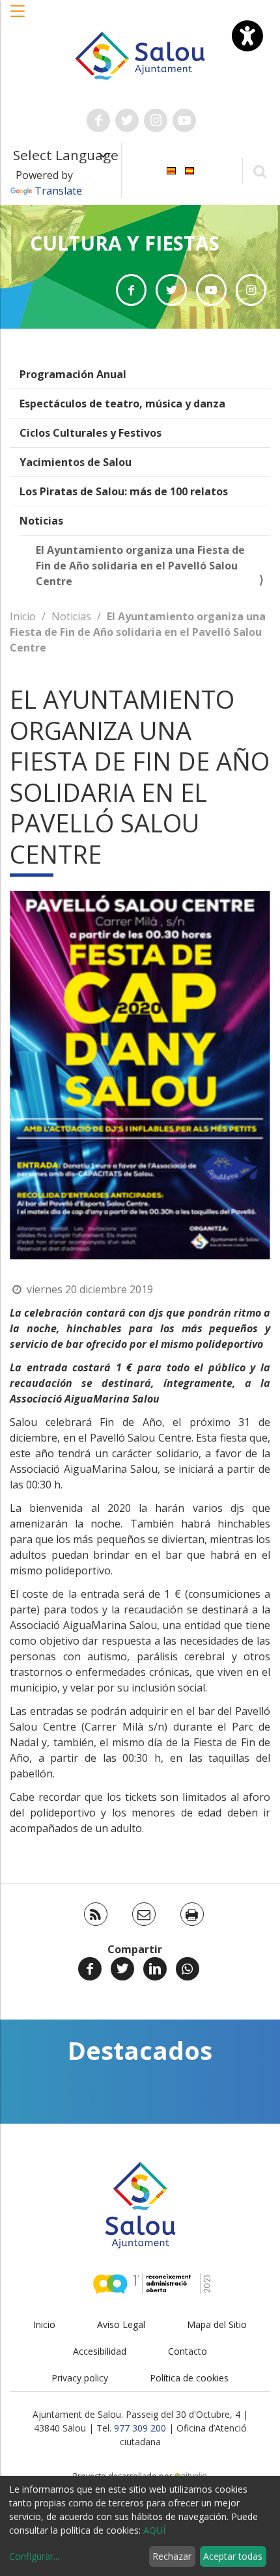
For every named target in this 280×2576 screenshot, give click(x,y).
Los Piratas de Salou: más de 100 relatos (124, 491)
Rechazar (172, 2556)
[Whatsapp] (188, 1969)
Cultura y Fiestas (125, 243)
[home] (140, 55)
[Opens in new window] (131, 290)
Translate (58, 191)
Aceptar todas (233, 2556)
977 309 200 (140, 2428)
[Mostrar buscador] (259, 171)
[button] (18, 18)
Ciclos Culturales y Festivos (91, 433)
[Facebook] (90, 1969)
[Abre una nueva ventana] (98, 120)
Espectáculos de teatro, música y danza (122, 404)
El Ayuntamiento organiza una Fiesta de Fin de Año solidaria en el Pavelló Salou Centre (140, 566)
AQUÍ (154, 2530)
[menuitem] (171, 170)
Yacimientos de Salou (76, 462)
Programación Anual (73, 374)
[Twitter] (122, 1969)
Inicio (23, 616)
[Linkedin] (155, 1969)
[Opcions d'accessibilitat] (247, 36)
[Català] (171, 170)
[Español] (189, 170)
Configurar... (34, 2556)
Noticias (41, 521)
